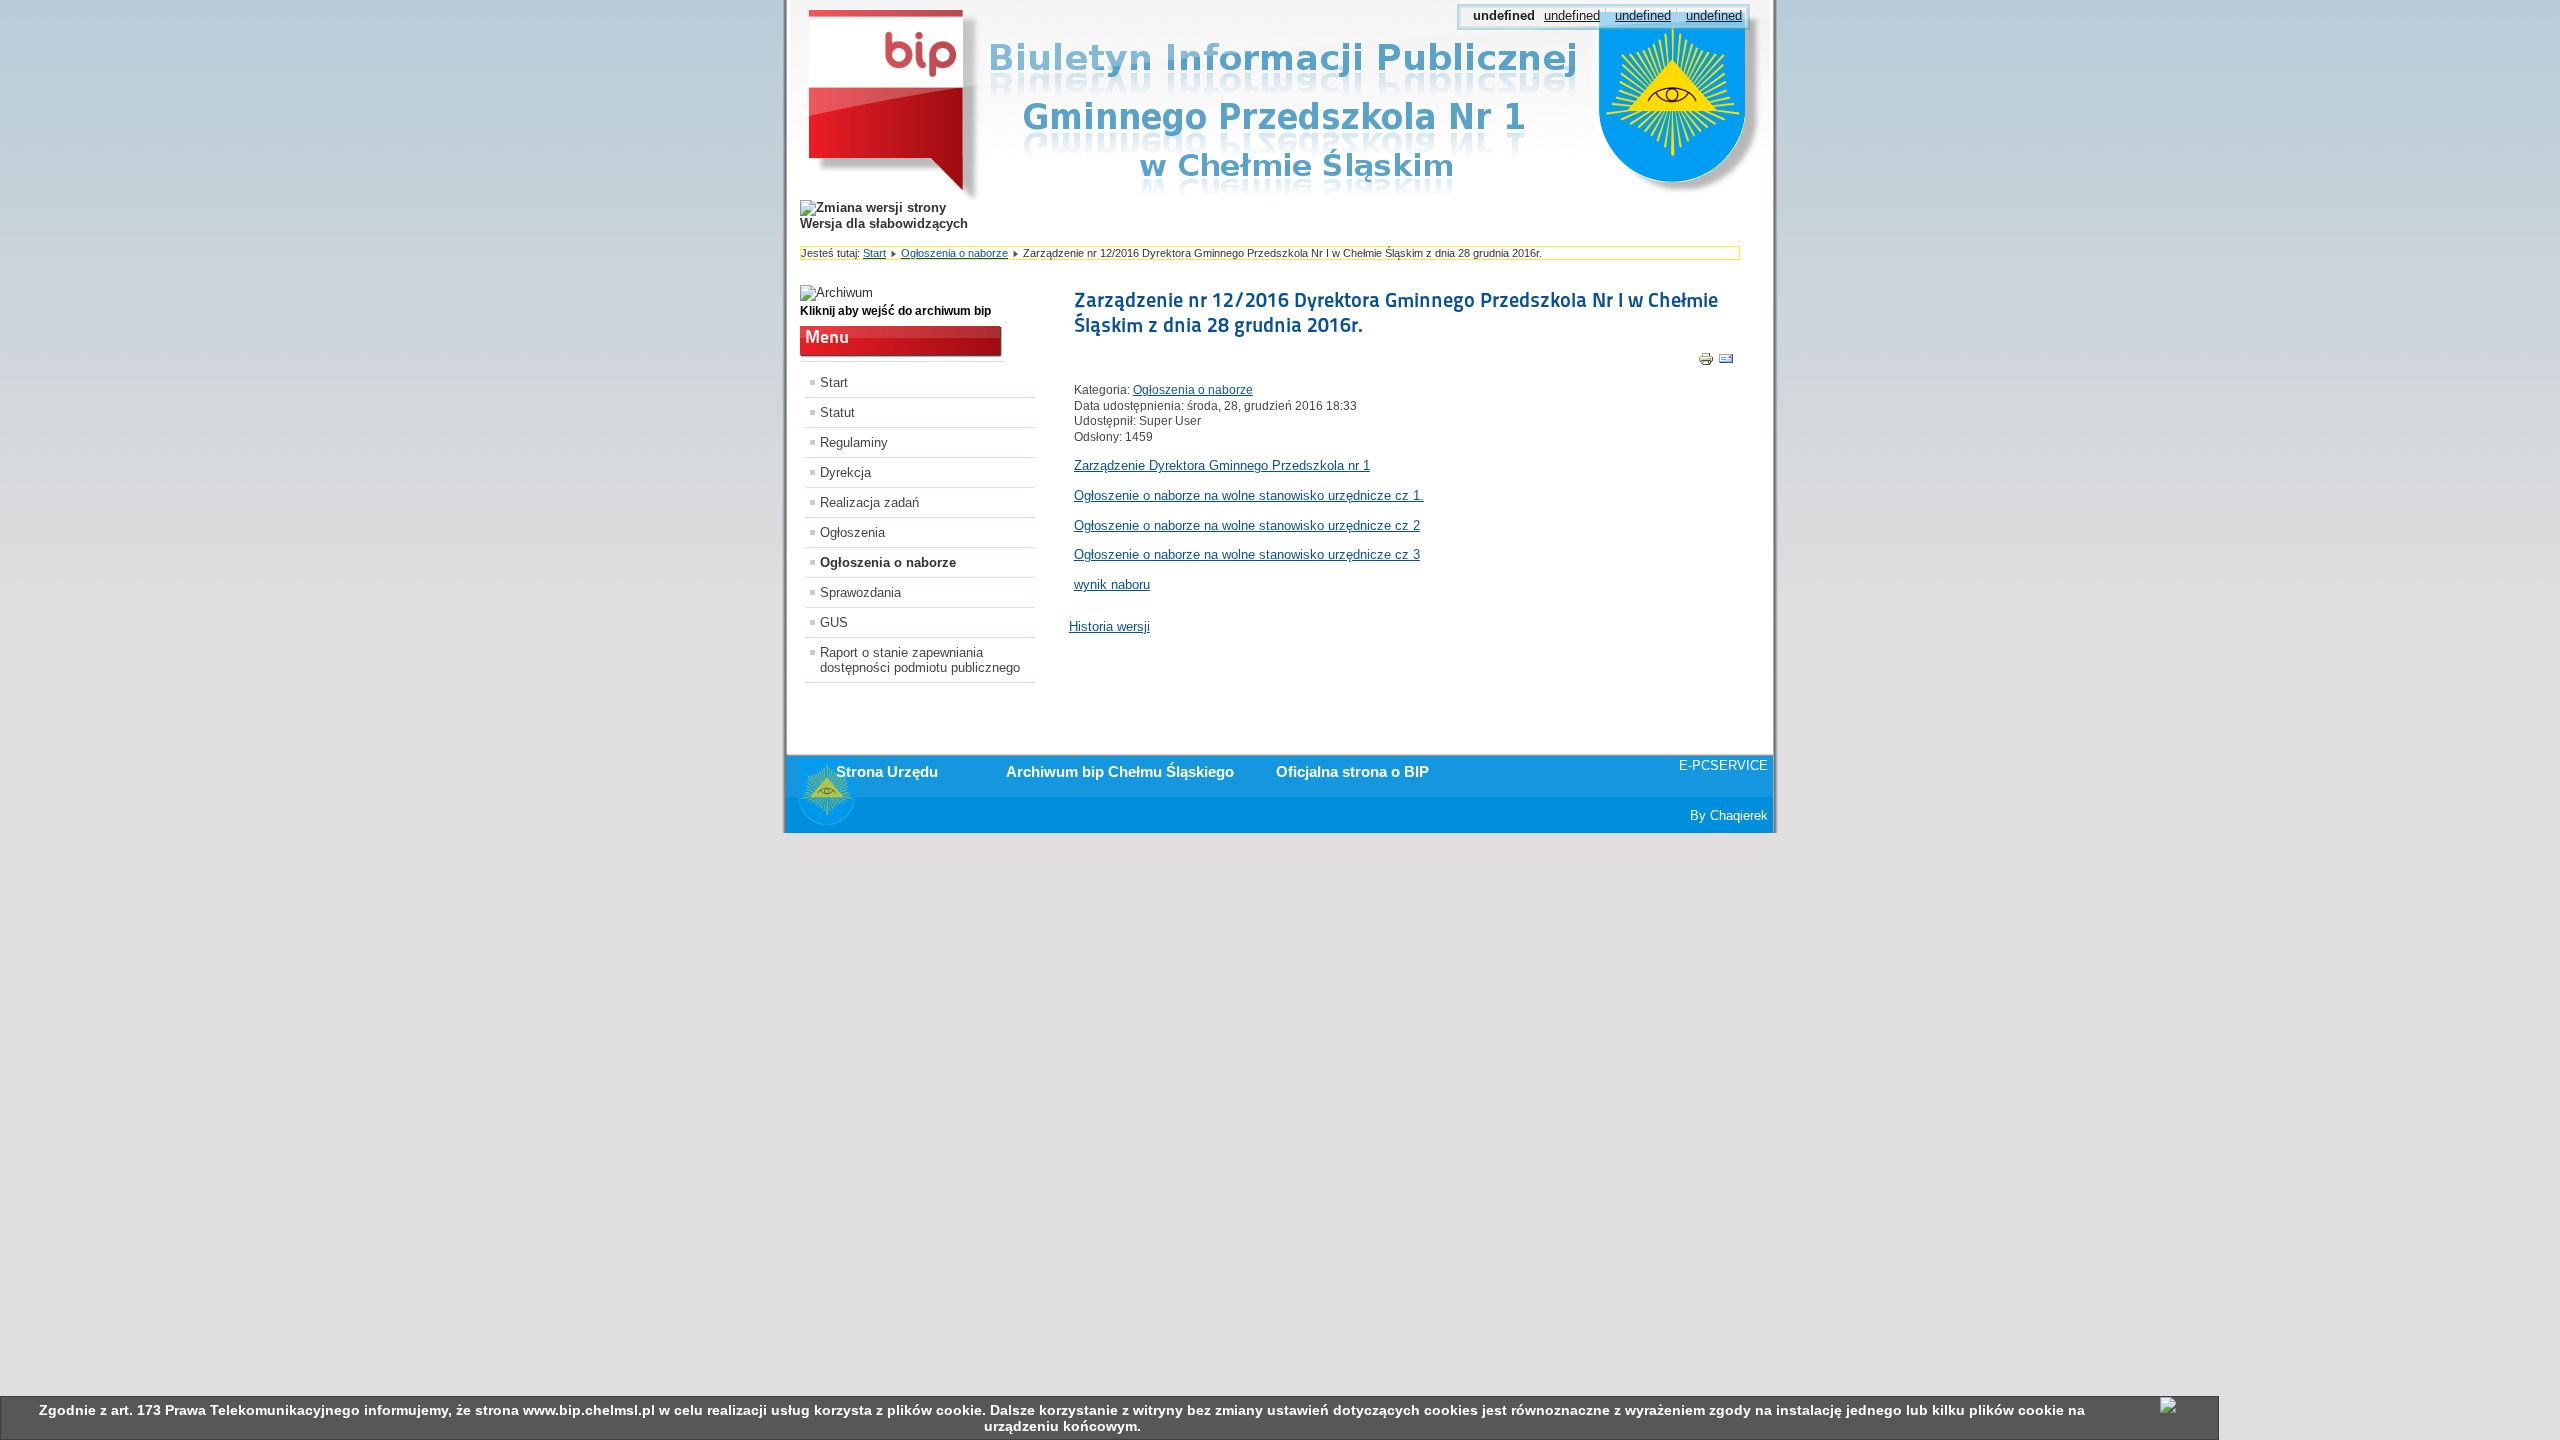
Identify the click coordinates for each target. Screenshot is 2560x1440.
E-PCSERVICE (1723, 765)
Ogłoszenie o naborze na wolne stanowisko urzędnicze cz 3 (1247, 554)
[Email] (1726, 362)
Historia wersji (1109, 626)
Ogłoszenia (852, 532)
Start (874, 253)
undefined (1572, 15)
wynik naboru (1112, 584)
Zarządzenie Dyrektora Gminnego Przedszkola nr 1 (1222, 465)
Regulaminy (854, 442)
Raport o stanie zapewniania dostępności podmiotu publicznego (920, 660)
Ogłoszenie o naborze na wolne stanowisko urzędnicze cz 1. (1249, 495)
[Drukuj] (1706, 362)
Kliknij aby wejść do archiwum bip (895, 311)
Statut (837, 412)
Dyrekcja (845, 472)
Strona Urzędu (887, 771)
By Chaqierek (1729, 815)
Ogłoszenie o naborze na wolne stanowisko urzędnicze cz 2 (1247, 525)
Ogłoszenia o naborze (954, 253)
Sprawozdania (860, 592)
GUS (834, 622)
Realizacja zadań (869, 502)
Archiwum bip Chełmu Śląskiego (1120, 771)
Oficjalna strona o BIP (1352, 771)
